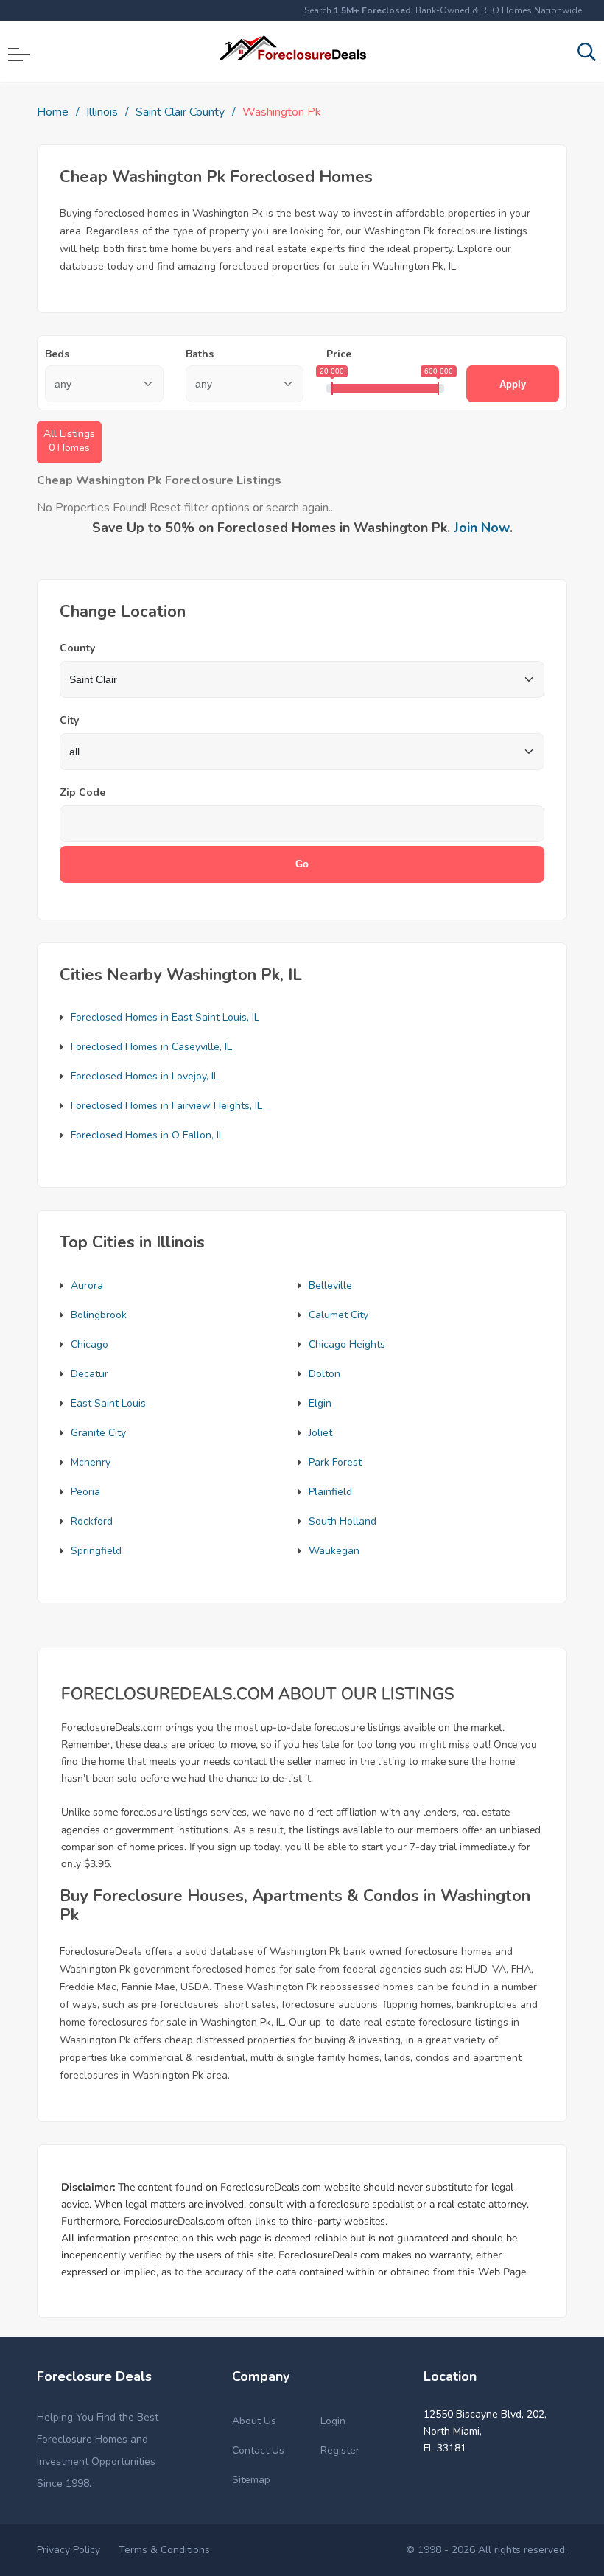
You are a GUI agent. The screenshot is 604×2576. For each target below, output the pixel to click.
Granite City (98, 1433)
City (69, 720)
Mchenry (91, 1462)
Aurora (87, 1285)
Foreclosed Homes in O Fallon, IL (147, 1135)
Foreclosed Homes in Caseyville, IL (151, 1047)
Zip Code (82, 792)
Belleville (330, 1285)
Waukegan (334, 1551)
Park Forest (335, 1462)
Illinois (102, 112)
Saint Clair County (180, 112)
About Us (254, 2421)
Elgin (320, 1403)
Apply (513, 384)
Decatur (89, 1374)
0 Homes (69, 441)
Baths (200, 354)
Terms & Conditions (164, 2550)
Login (333, 2421)
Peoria (85, 1492)
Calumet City (338, 1315)
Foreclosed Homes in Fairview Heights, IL (166, 1106)
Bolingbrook (99, 1315)
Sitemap (251, 2480)
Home (53, 112)
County (77, 648)
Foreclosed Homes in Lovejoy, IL (145, 1076)
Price (339, 354)
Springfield (96, 1551)
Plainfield (330, 1492)
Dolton (324, 1374)
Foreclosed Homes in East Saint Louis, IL (165, 1017)
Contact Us (258, 2450)
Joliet (320, 1433)
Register (340, 2450)
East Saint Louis (108, 1403)
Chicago (89, 1344)
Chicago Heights (347, 1344)
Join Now (482, 528)
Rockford (92, 1521)
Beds (57, 354)
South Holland (343, 1521)
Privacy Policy (69, 2550)
